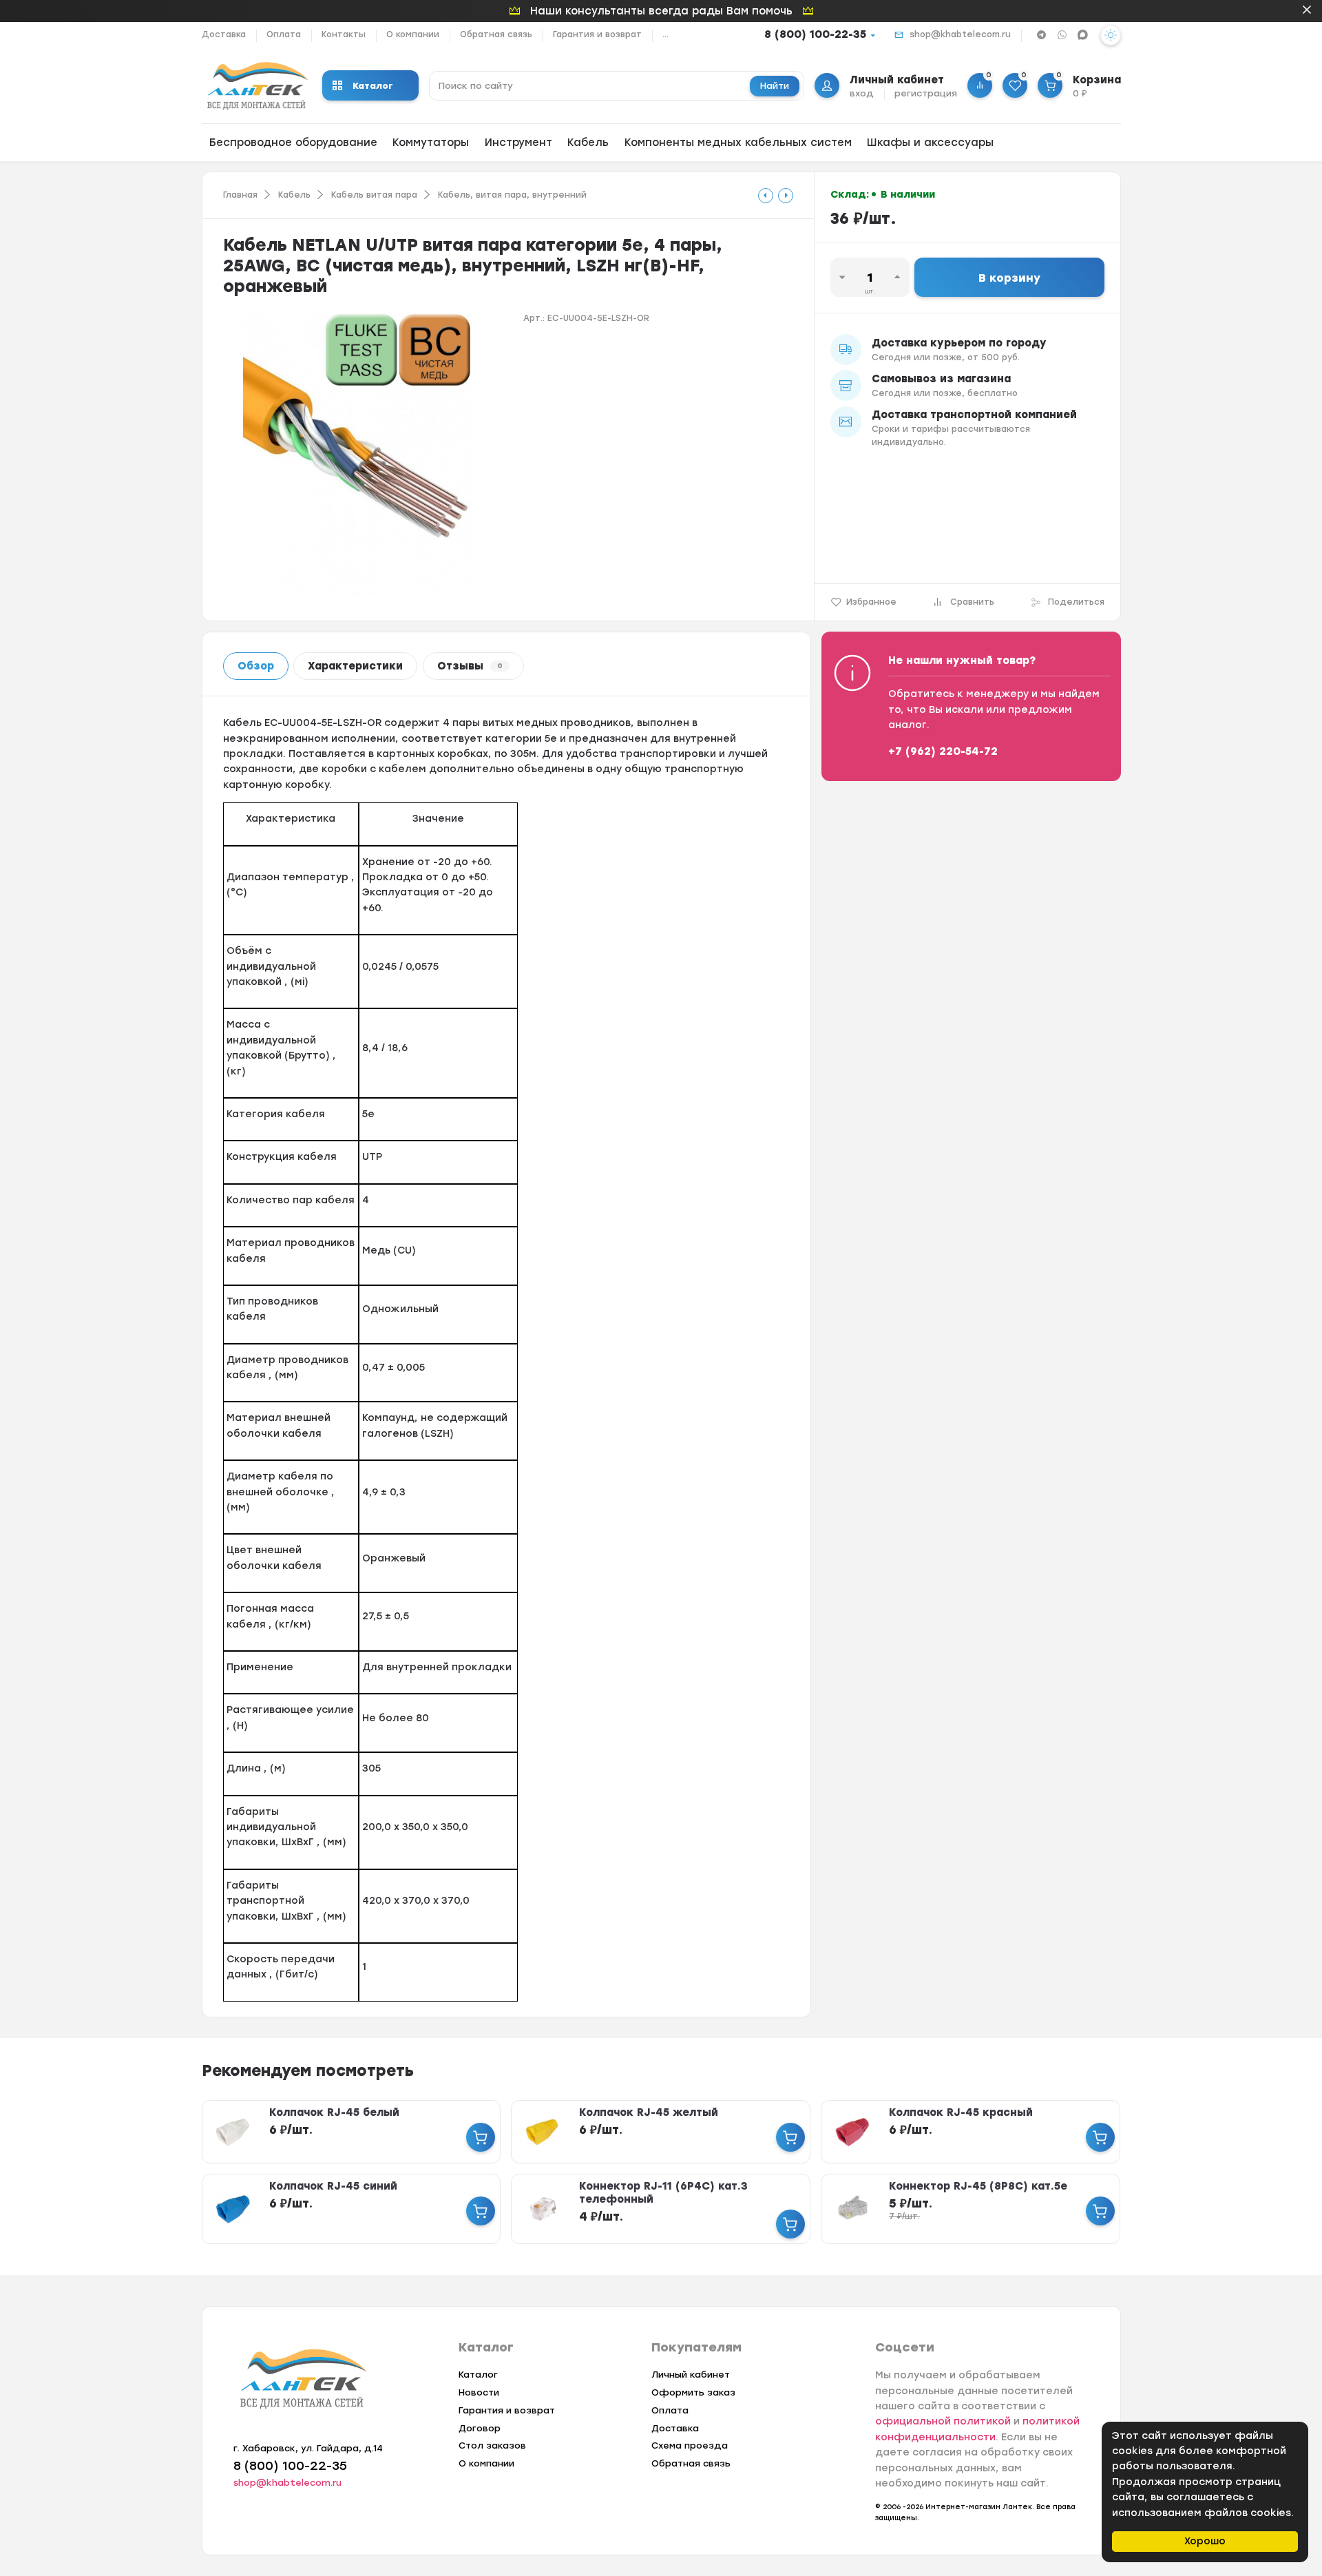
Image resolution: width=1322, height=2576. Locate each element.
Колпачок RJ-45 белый (334, 2112)
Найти (775, 86)
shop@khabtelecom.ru (960, 34)
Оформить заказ (693, 2392)
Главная (240, 195)
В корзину (1009, 278)
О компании (413, 34)
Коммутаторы (431, 143)
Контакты (344, 34)
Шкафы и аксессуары (930, 143)
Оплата (284, 34)
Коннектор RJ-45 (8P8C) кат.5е (978, 2186)
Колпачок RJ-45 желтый (649, 2112)
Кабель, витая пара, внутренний (512, 195)
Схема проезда (690, 2445)
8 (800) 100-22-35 (815, 34)
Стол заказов (492, 2445)
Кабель (588, 143)
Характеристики (355, 666)
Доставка (224, 34)
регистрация (926, 93)
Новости (479, 2392)
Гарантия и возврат (597, 34)
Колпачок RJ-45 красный (961, 2112)
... (665, 34)
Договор (480, 2428)
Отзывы (470, 666)
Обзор (256, 666)
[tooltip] (766, 196)
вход (862, 93)
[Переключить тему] (1111, 35)
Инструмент (518, 143)
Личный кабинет (691, 2375)
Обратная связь (496, 34)
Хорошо (1205, 2541)
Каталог (373, 86)
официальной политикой (943, 2421)
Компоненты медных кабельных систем (738, 143)
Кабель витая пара (374, 195)
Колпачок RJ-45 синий (333, 2186)
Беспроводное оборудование (293, 143)
